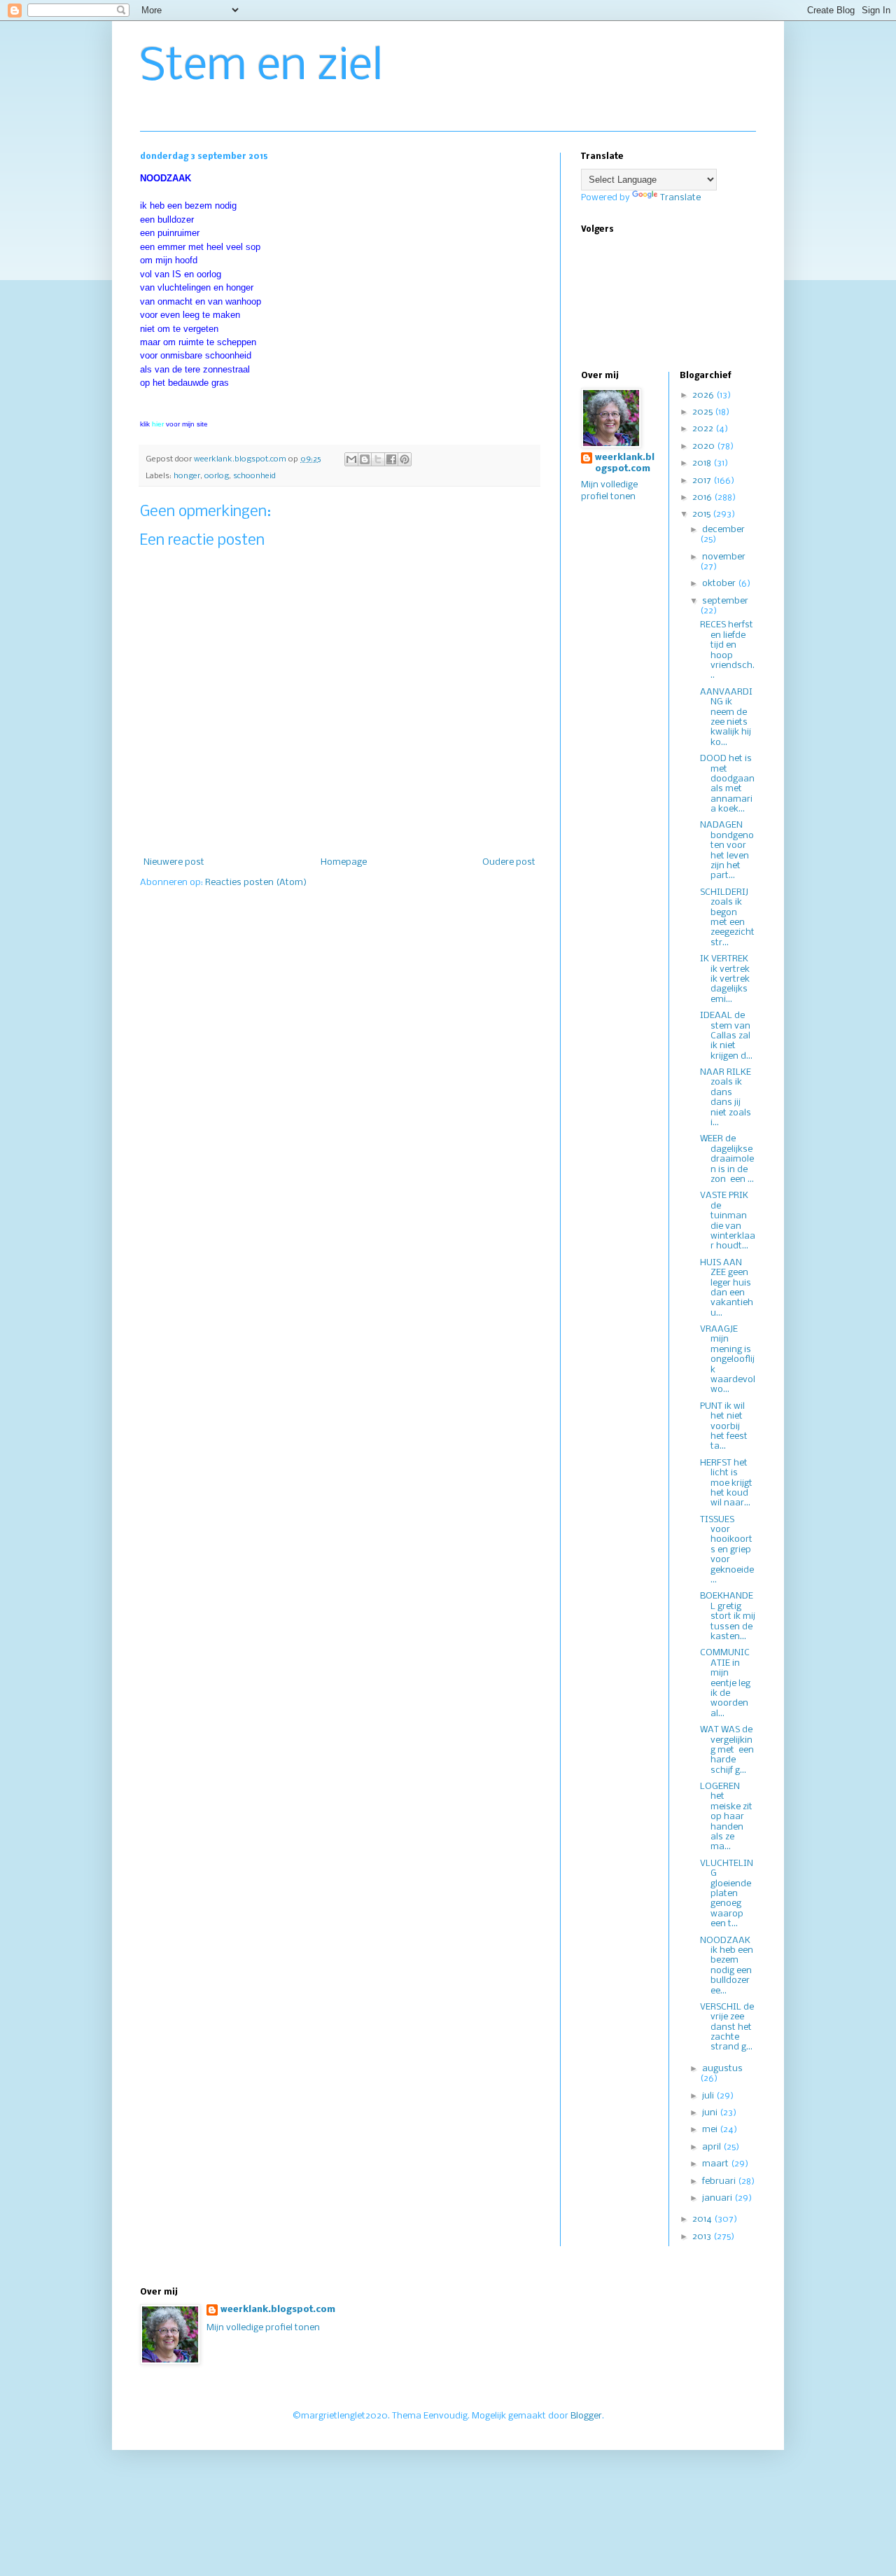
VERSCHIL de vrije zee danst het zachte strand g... (727, 2027)
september (725, 601)
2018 (703, 463)
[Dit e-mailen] (351, 459)
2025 (703, 412)
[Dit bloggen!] (365, 459)
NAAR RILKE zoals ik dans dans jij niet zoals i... (726, 1098)
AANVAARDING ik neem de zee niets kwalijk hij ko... (726, 717)
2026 (704, 395)
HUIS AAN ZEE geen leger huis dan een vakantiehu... (727, 1288)
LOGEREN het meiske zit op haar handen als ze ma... (726, 1817)
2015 (702, 514)
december (723, 530)
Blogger (586, 2416)
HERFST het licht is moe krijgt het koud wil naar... (726, 1483)
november (724, 557)
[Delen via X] (378, 459)
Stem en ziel (261, 67)
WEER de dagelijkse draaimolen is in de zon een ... (727, 1159)
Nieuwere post (174, 862)
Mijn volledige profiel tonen (263, 2328)
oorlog (217, 476)
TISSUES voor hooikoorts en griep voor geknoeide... (727, 1550)
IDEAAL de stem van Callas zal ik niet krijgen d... (726, 1036)
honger (187, 476)
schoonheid (254, 476)
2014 (703, 2219)
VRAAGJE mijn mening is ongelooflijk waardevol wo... (728, 1359)
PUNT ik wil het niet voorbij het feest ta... (725, 1427)
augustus (722, 2069)
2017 (703, 481)
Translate (680, 198)
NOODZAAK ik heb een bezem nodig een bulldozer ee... (727, 1966)
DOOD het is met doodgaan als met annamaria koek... (727, 784)
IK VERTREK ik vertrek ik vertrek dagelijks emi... (725, 979)
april (713, 2147)
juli (709, 2096)
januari (718, 2198)
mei (711, 2130)
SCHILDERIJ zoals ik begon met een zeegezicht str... (727, 918)
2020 (705, 446)
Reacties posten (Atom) (256, 883)
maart (716, 2164)
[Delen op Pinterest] (405, 459)
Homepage (344, 862)
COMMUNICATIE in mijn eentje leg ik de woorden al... (725, 1683)
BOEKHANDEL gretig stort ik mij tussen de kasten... (728, 1616)
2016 (703, 497)
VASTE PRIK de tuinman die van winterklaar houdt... (728, 1221)
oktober (720, 584)
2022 (704, 429)
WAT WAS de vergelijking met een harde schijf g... (727, 1750)
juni (711, 2113)
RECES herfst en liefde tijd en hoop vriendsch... (727, 650)
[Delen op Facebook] (391, 459)
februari (720, 2181)
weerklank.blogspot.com (625, 464)
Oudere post (509, 862)
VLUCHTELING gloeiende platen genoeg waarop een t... (727, 1894)
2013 (703, 2237)
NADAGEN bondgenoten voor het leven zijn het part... (727, 850)
